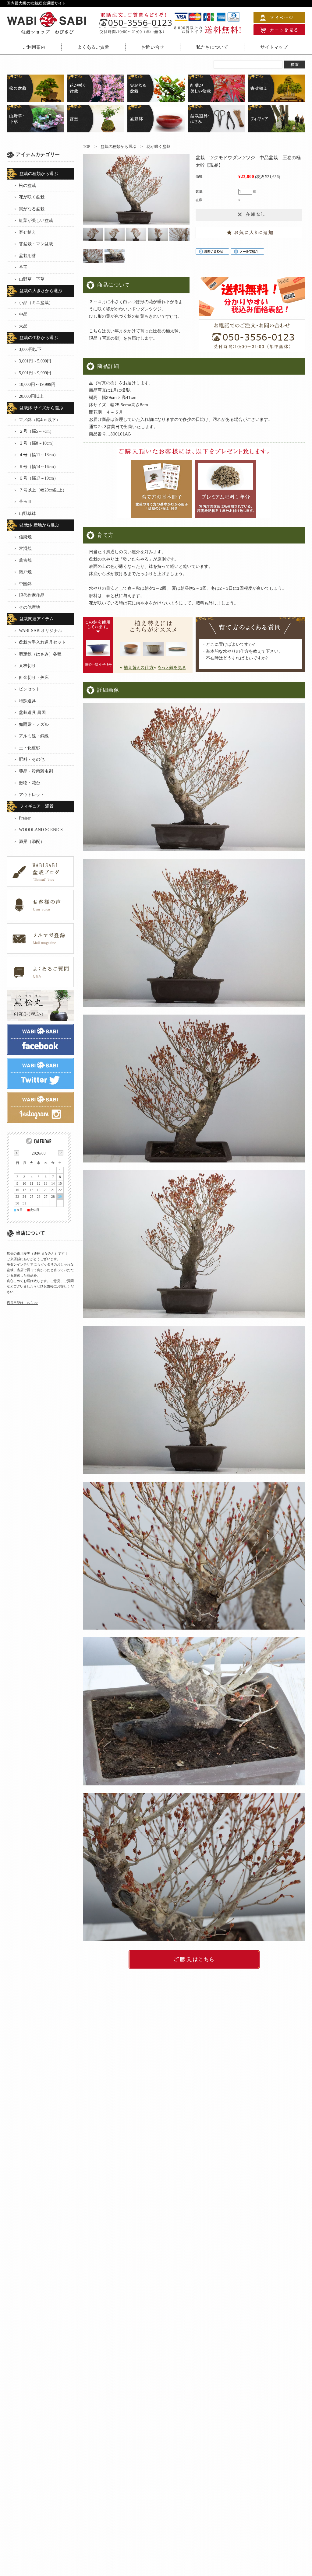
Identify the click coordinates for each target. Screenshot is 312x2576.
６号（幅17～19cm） (39, 478)
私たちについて (212, 47)
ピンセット (30, 689)
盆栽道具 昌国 (32, 713)
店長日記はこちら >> (22, 1303)
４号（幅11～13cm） (39, 455)
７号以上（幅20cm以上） (43, 490)
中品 (23, 314)
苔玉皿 (25, 502)
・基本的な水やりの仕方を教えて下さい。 (242, 651)
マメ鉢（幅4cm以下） (40, 420)
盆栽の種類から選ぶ (118, 147)
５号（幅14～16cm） (39, 467)
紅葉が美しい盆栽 (36, 220)
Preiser (25, 818)
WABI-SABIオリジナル (41, 631)
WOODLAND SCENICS (41, 830)
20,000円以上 (31, 396)
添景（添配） (32, 842)
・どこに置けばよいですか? (228, 644)
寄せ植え (27, 232)
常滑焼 (25, 549)
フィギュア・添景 (37, 806)
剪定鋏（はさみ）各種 (40, 654)
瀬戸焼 (25, 572)
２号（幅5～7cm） (36, 431)
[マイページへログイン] (279, 20)
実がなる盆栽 (32, 209)
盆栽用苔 (27, 256)
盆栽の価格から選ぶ (39, 338)
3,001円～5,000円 (35, 361)
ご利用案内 (34, 47)
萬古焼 (25, 560)
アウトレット (32, 795)
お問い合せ (153, 47)
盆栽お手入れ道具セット (42, 642)
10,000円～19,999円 (37, 384)
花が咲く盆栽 (158, 147)
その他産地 (30, 607)
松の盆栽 (27, 185)
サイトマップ (274, 47)
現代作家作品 (32, 595)
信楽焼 (25, 537)
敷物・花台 (30, 783)
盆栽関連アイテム (37, 619)
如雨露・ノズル (34, 724)
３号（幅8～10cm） (37, 443)
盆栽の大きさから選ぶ (41, 291)
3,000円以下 (30, 350)
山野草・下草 (32, 279)
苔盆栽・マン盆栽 (36, 244)
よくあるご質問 (93, 47)
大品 (23, 326)
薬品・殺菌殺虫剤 (36, 771)
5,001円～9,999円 (35, 373)
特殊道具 (27, 701)
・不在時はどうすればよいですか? (235, 658)
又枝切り (27, 666)
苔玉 (23, 267)
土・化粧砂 (30, 748)
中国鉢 (25, 584)
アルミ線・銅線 (34, 736)
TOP (87, 147)
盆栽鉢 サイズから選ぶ (41, 408)
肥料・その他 (32, 759)
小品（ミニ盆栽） (36, 303)
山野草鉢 (27, 514)
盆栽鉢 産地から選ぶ (39, 525)
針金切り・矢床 (34, 678)
